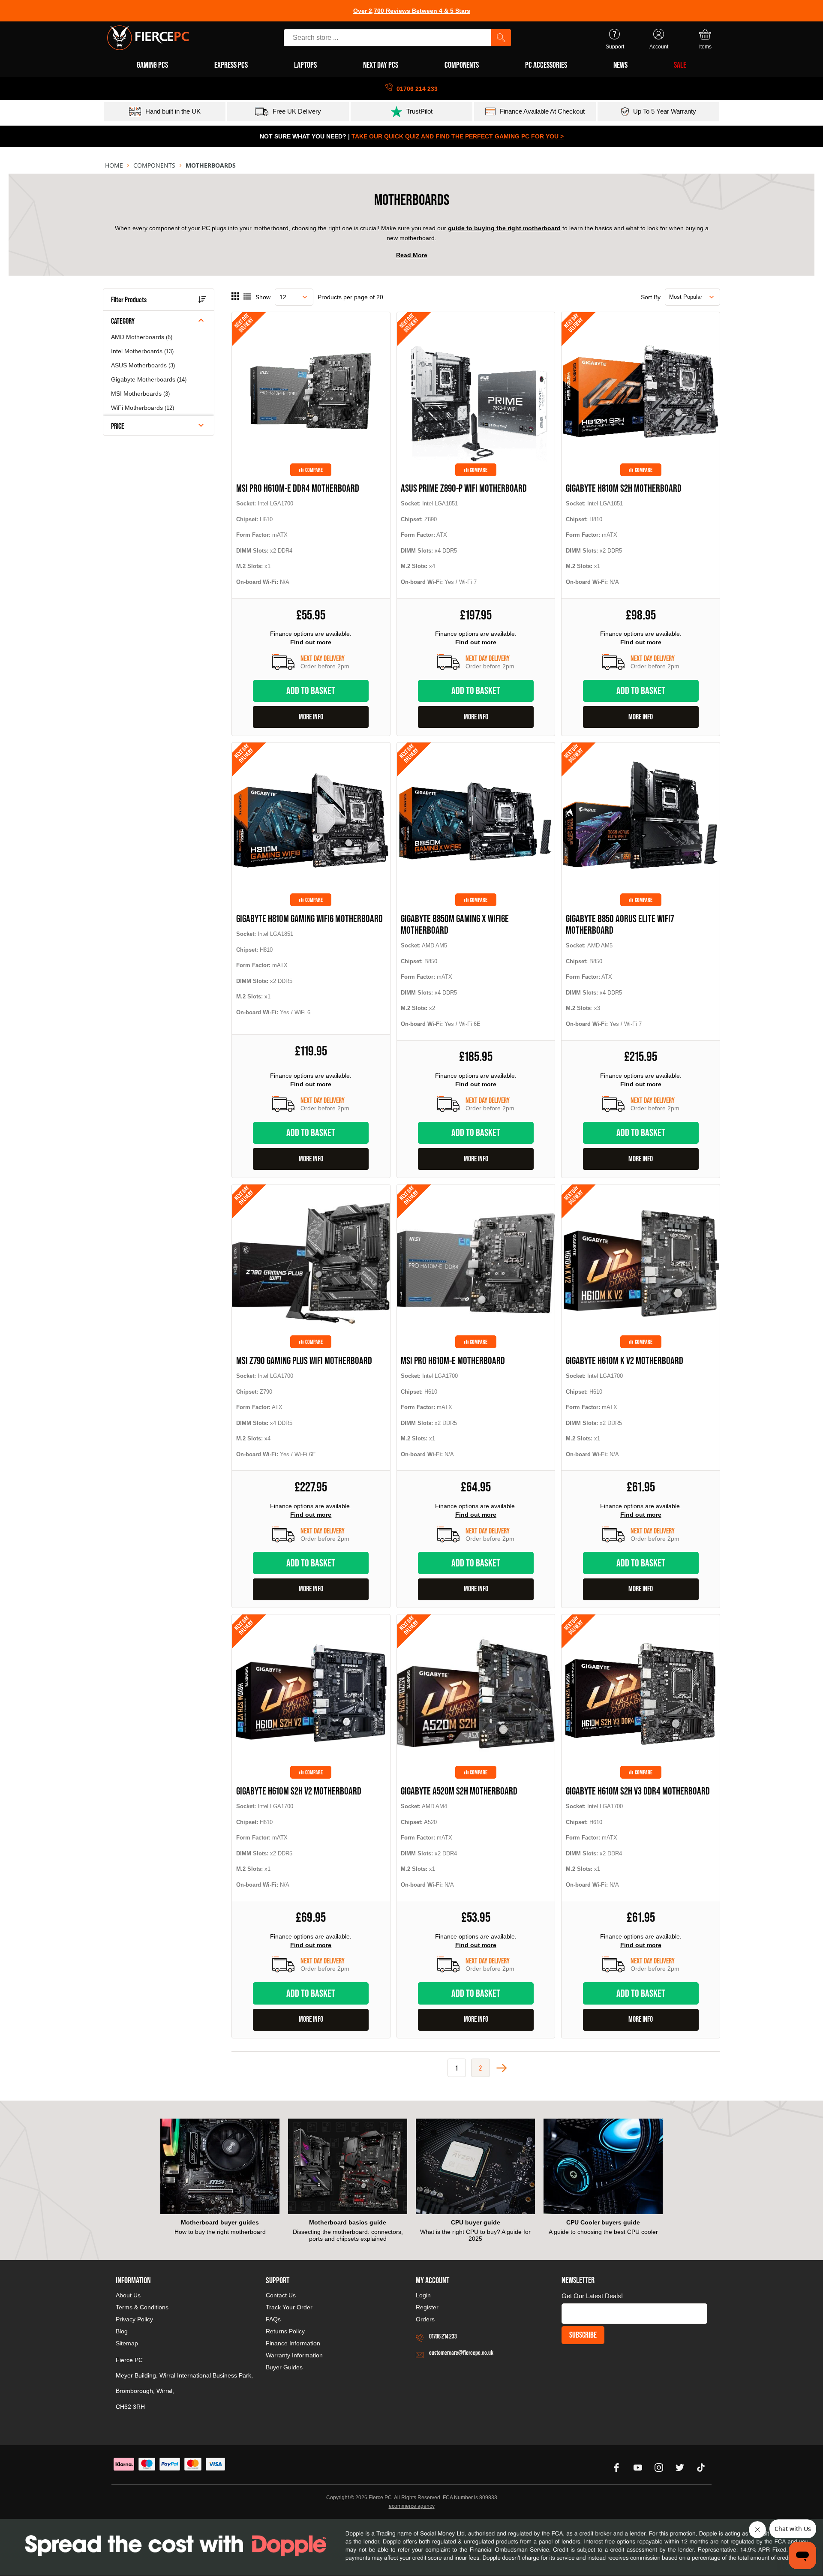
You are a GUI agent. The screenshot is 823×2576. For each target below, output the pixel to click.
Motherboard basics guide (348, 2222)
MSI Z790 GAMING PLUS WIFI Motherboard (304, 1360)
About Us (128, 2295)
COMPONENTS (462, 65)
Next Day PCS (381, 65)
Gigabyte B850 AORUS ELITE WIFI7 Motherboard (620, 924)
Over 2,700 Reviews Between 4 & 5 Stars (412, 11)
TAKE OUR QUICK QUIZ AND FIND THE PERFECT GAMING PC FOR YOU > (458, 136)
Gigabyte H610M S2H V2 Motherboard (299, 1791)
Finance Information (293, 2343)
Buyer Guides (284, 2367)
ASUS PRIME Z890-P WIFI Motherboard (464, 488)
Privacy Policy (134, 2319)
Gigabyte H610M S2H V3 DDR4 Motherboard (638, 1791)
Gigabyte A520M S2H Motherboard (459, 1791)
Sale (680, 65)
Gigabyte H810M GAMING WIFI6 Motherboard (309, 918)
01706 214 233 (443, 2336)
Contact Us (281, 2295)
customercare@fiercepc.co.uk (461, 2352)
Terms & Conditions (142, 2307)
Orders (425, 2319)
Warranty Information (294, 2355)
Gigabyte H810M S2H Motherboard (624, 488)
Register (427, 2307)
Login (423, 2295)
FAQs (273, 2319)
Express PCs (231, 65)
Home (114, 165)
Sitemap (127, 2343)
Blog (122, 2331)
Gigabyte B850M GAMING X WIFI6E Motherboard (455, 924)
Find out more (311, 642)
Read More (412, 255)
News (620, 65)
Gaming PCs (152, 65)
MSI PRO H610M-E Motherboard (453, 1360)
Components (154, 165)
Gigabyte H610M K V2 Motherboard (625, 1360)
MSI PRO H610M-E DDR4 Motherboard (298, 488)
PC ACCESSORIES (546, 65)
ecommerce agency (412, 2506)
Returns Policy (285, 2331)
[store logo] (148, 38)
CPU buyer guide (476, 2222)
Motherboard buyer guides (220, 2222)
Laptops (305, 65)
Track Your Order (289, 2307)
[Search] (501, 38)
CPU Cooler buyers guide (603, 2222)
